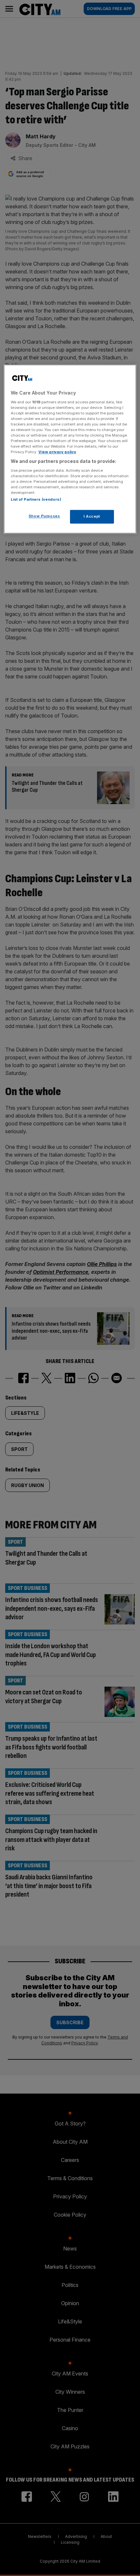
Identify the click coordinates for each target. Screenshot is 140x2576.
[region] (70, 449)
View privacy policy (57, 452)
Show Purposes (44, 516)
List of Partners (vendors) (36, 499)
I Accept (92, 516)
